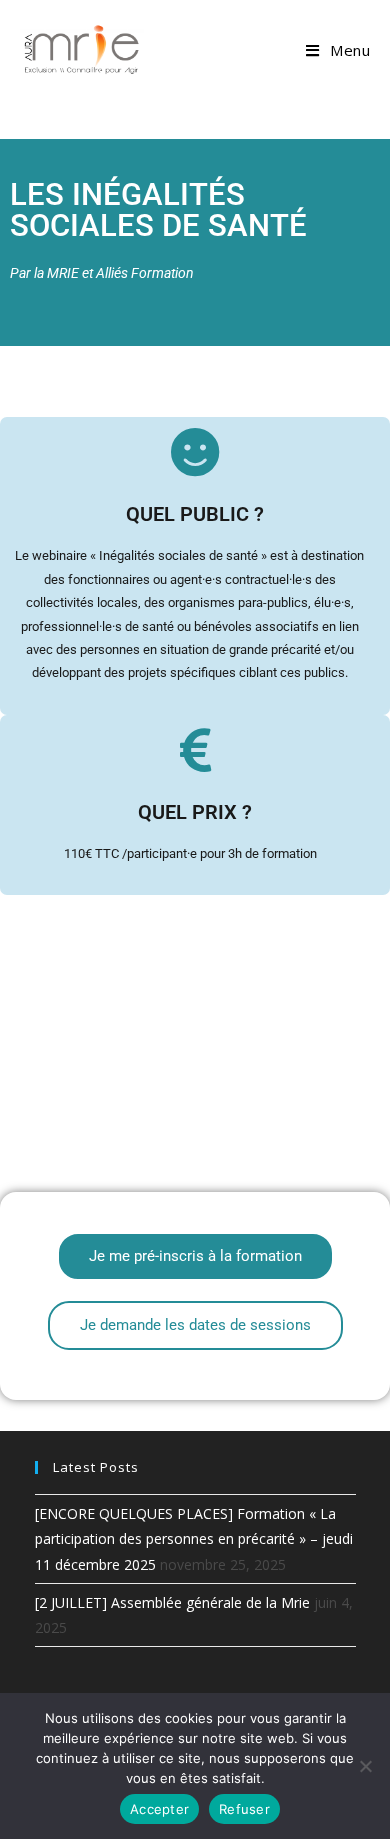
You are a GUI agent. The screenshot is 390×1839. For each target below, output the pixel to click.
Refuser (244, 1809)
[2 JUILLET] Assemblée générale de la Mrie (172, 1602)
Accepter (159, 1809)
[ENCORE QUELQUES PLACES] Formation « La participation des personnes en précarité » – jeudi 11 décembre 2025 (194, 1538)
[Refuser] (365, 1766)
